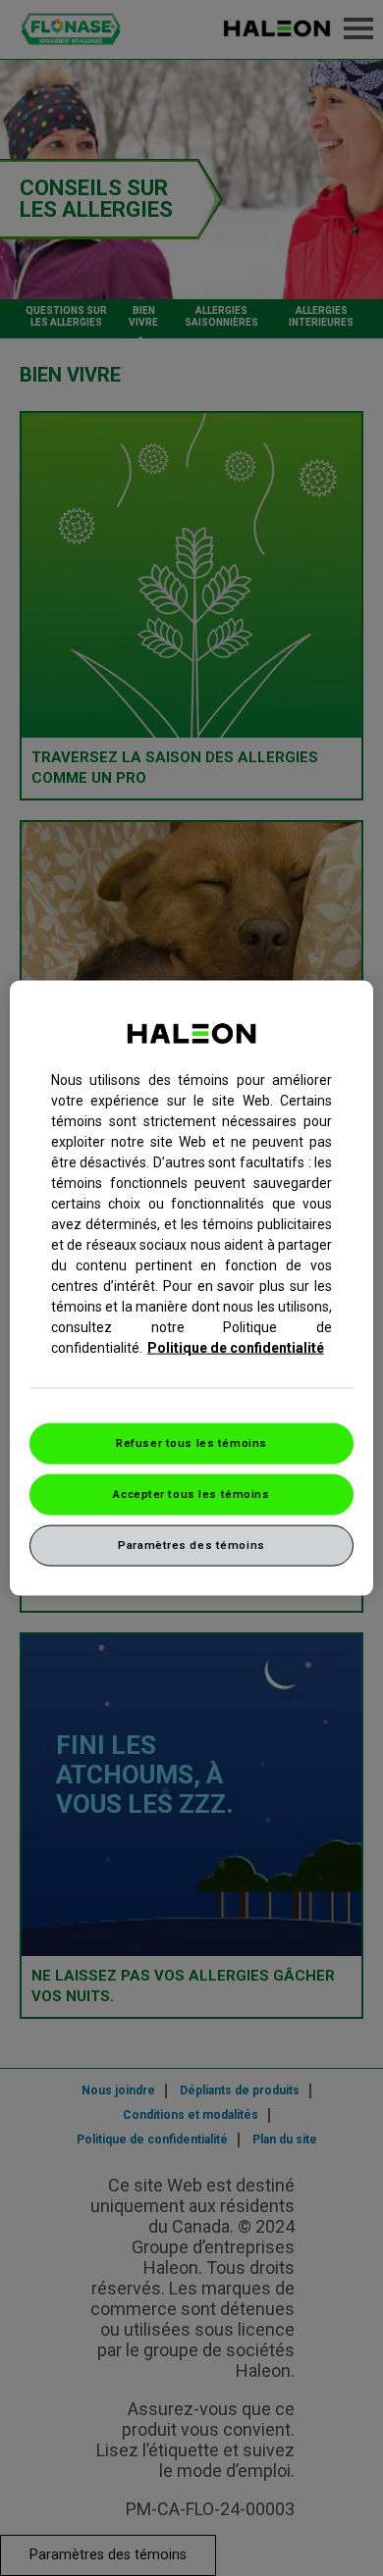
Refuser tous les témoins (191, 1443)
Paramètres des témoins (191, 1544)
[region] (192, 1288)
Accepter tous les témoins (191, 1494)
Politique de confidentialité (236, 1348)
